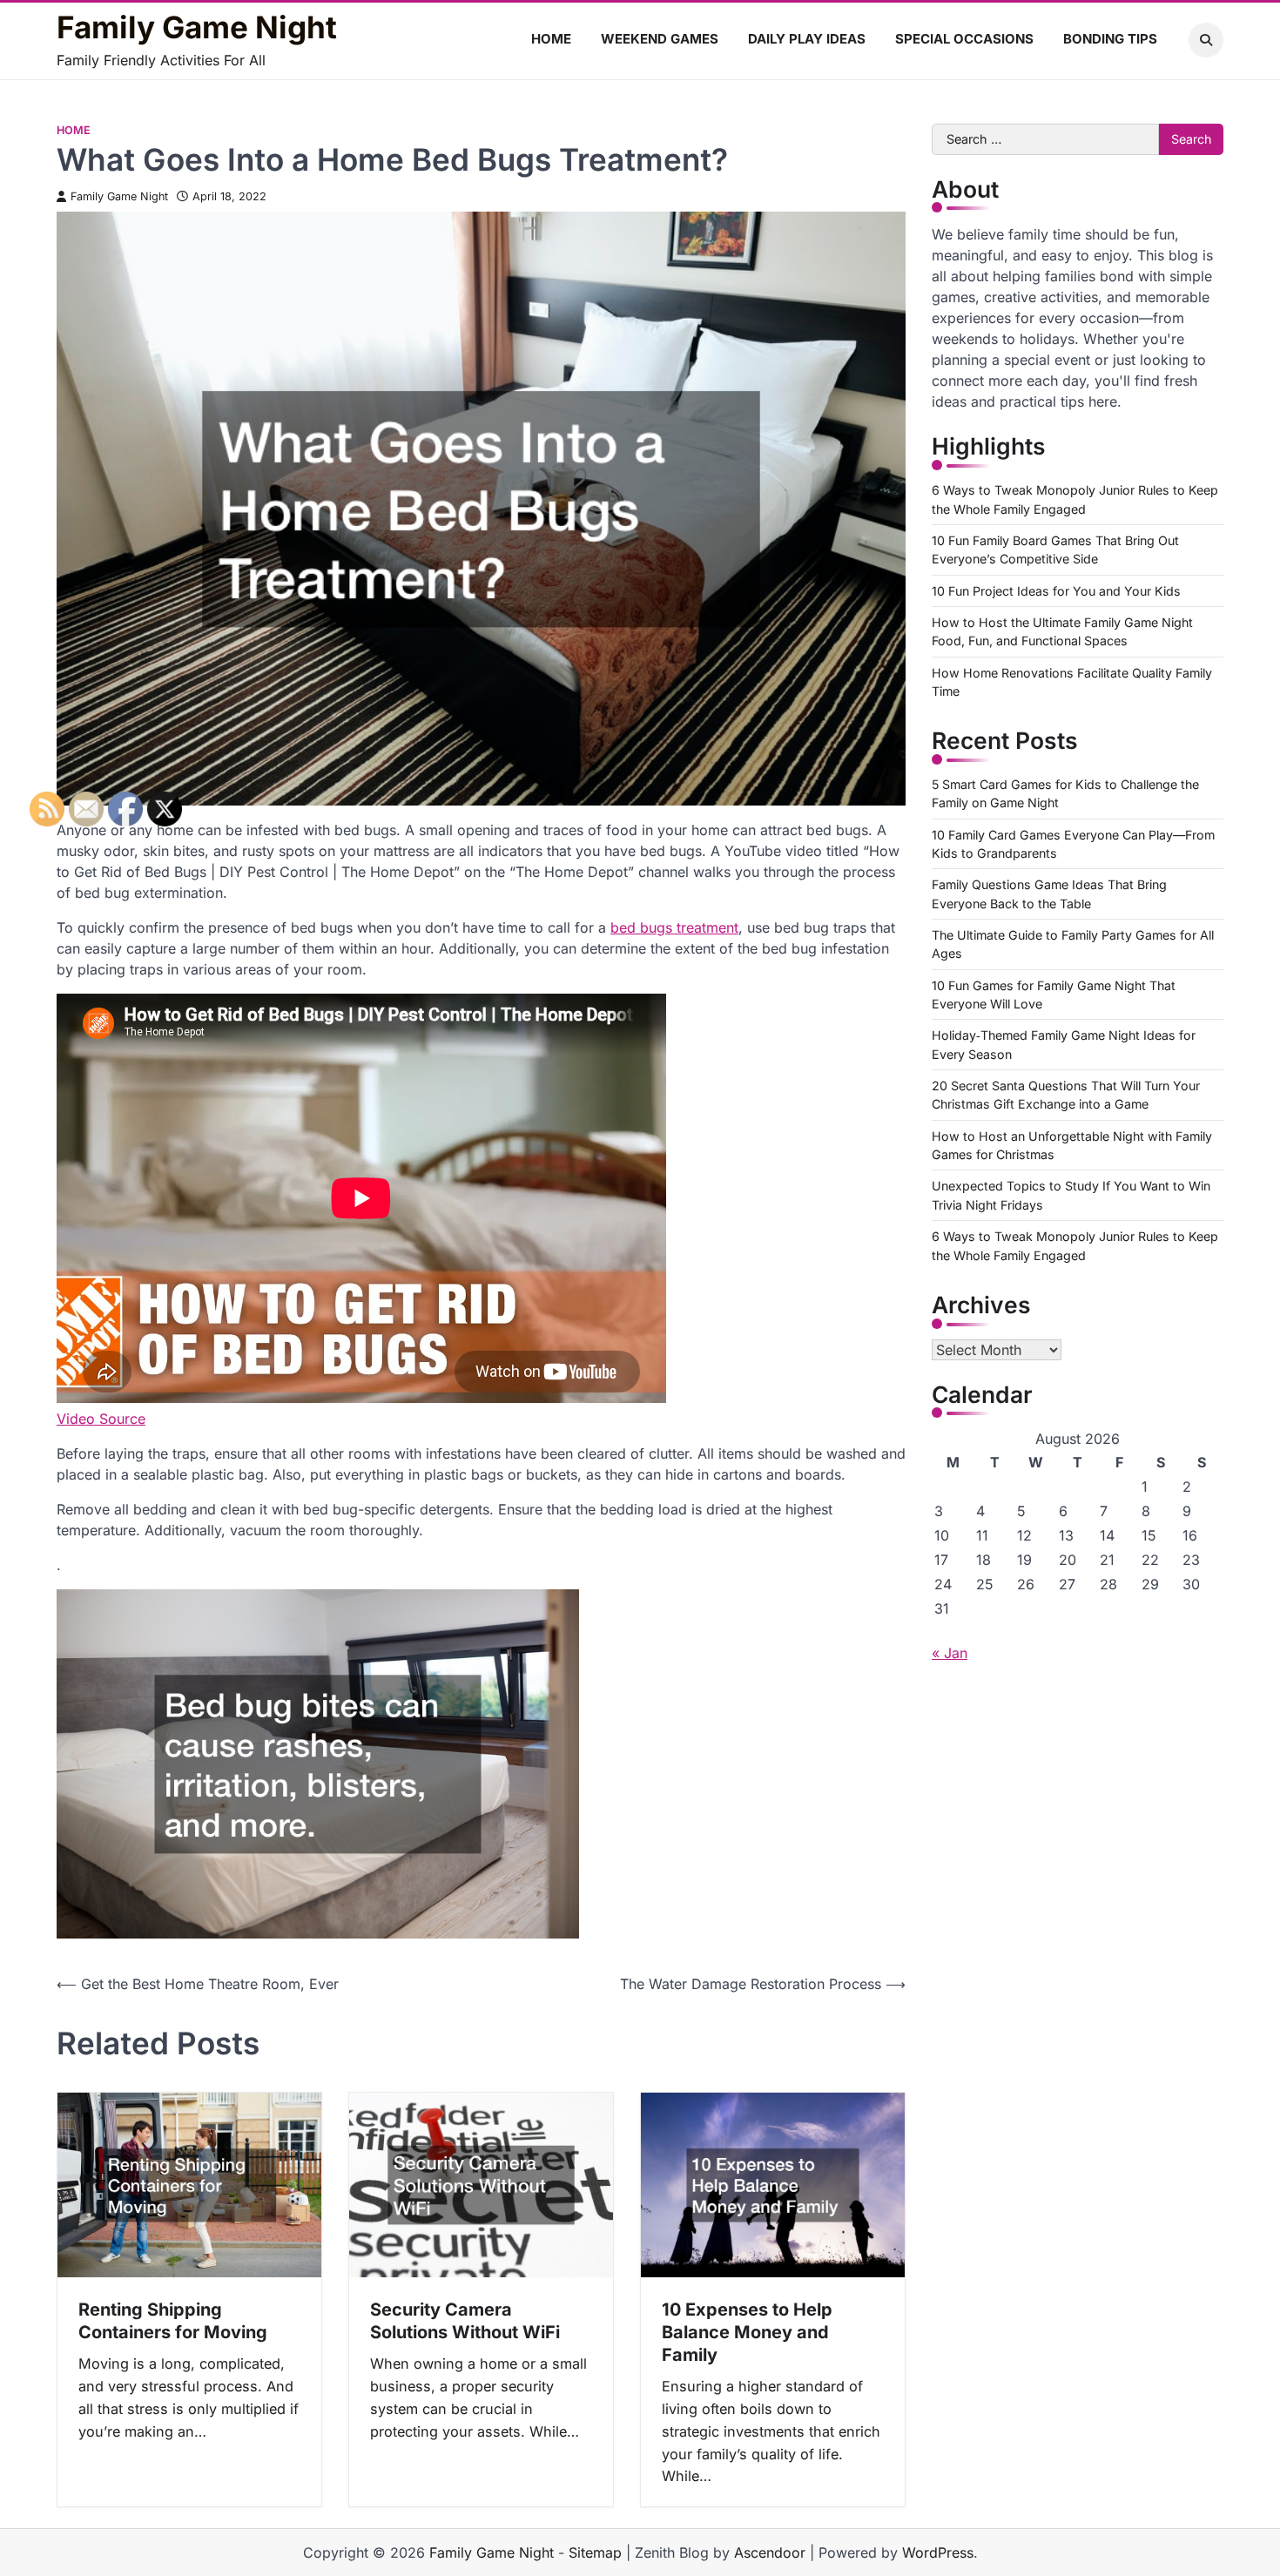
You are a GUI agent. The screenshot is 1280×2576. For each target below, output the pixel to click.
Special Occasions (964, 39)
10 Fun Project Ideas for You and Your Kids (1056, 591)
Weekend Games (660, 39)
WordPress (938, 2552)
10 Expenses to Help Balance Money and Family (747, 2332)
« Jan (950, 1653)
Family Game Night (197, 27)
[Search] (1206, 40)
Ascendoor (770, 2552)
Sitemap (595, 2552)
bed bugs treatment (674, 927)
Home (551, 39)
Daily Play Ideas (807, 39)
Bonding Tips (1110, 39)
